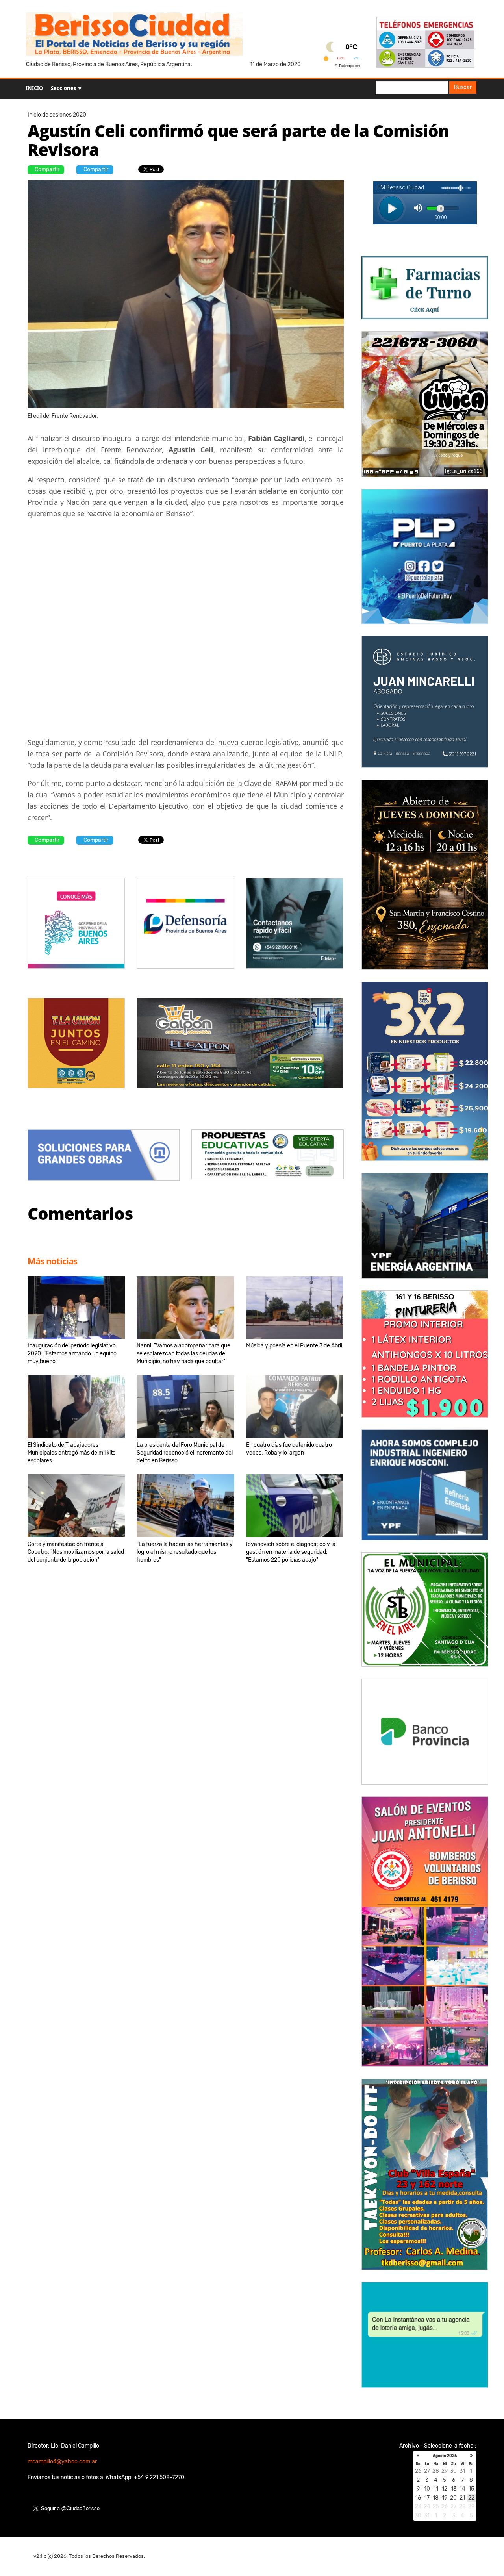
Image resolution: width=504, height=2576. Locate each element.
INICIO (34, 88)
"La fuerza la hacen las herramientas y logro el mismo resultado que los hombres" (185, 1552)
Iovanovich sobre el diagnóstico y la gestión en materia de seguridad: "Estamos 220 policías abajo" (291, 1552)
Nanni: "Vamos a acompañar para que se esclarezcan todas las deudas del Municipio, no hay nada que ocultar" (183, 1354)
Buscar (463, 87)
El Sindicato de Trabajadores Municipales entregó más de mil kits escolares (71, 1453)
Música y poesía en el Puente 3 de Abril (294, 1346)
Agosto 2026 (445, 2456)
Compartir (47, 170)
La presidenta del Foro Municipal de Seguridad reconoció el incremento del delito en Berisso (185, 1453)
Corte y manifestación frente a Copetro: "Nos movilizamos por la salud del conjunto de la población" (76, 1552)
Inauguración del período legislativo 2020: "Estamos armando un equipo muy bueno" (72, 1354)
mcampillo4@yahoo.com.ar (62, 2462)
